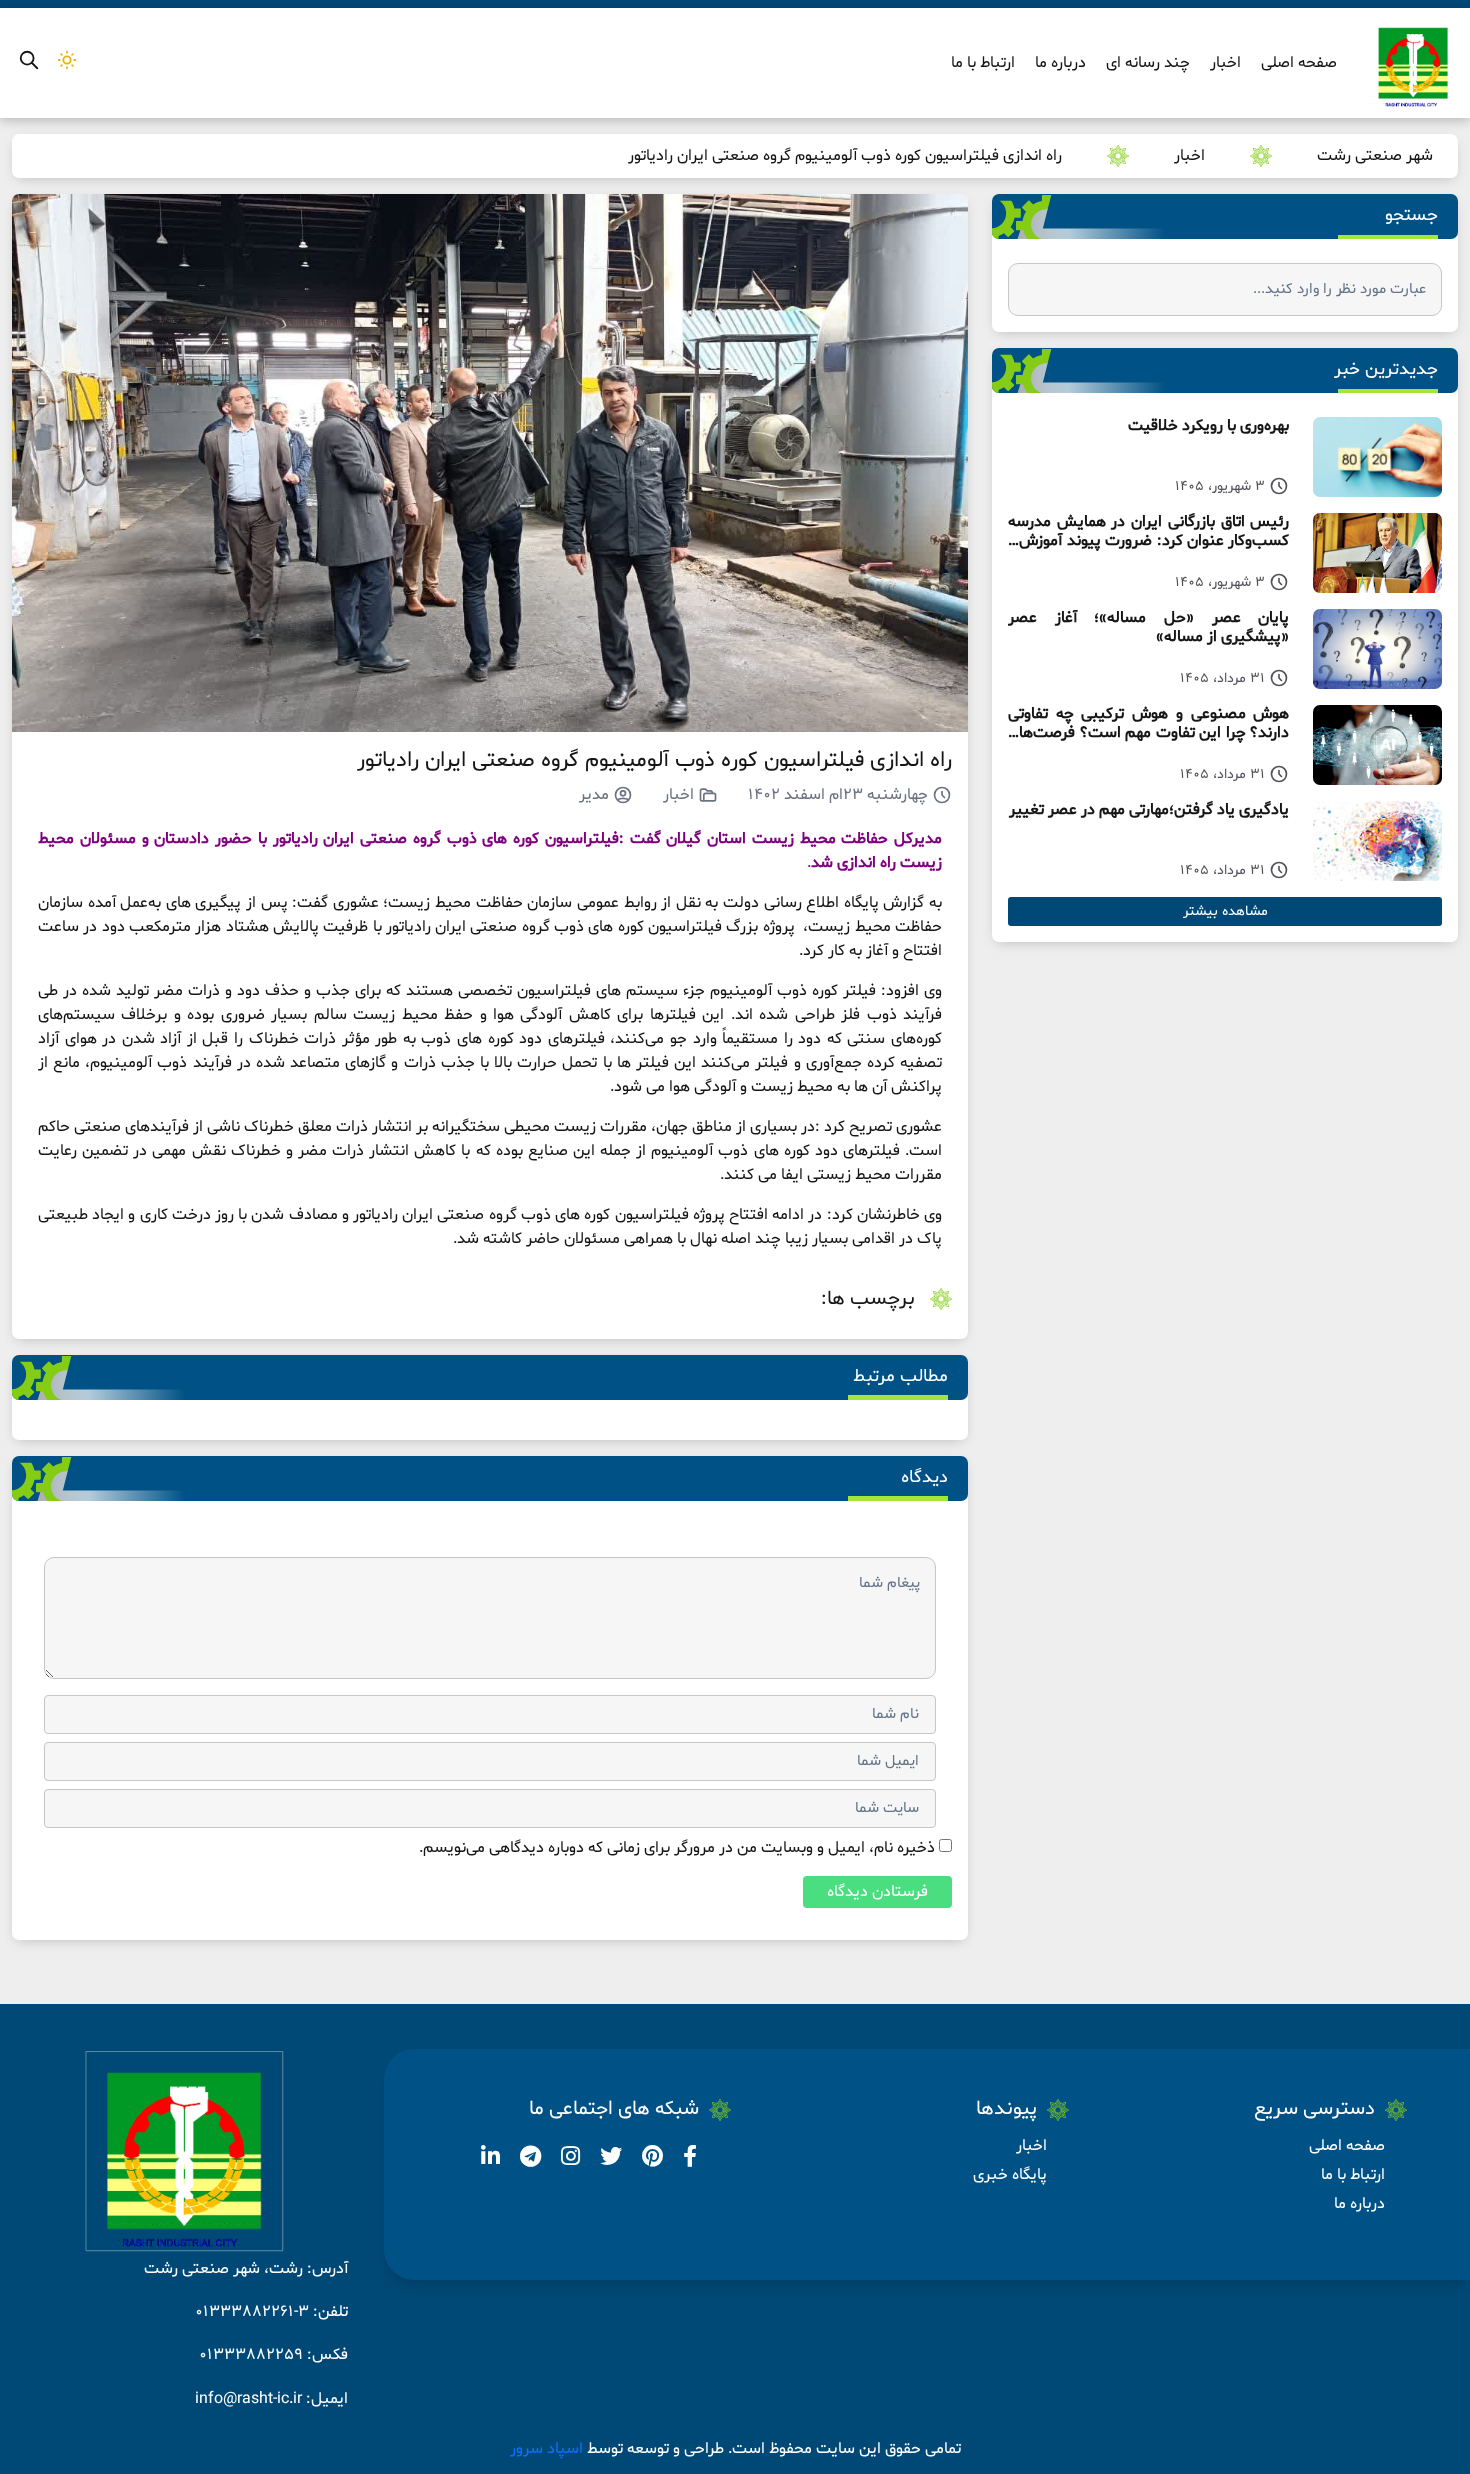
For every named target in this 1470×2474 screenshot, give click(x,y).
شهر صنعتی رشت (1375, 156)
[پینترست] (650, 2160)
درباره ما (1060, 63)
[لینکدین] (490, 2160)
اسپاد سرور (548, 2449)
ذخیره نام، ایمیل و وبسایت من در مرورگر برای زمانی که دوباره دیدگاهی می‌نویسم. (677, 1848)
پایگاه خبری (1010, 2175)
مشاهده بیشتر (1225, 911)
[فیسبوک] (688, 2160)
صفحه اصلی (1299, 63)
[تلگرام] (528, 2160)
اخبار (1225, 63)
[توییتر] (609, 2160)
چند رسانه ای (1148, 63)
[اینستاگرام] (568, 2160)
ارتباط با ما (983, 63)
